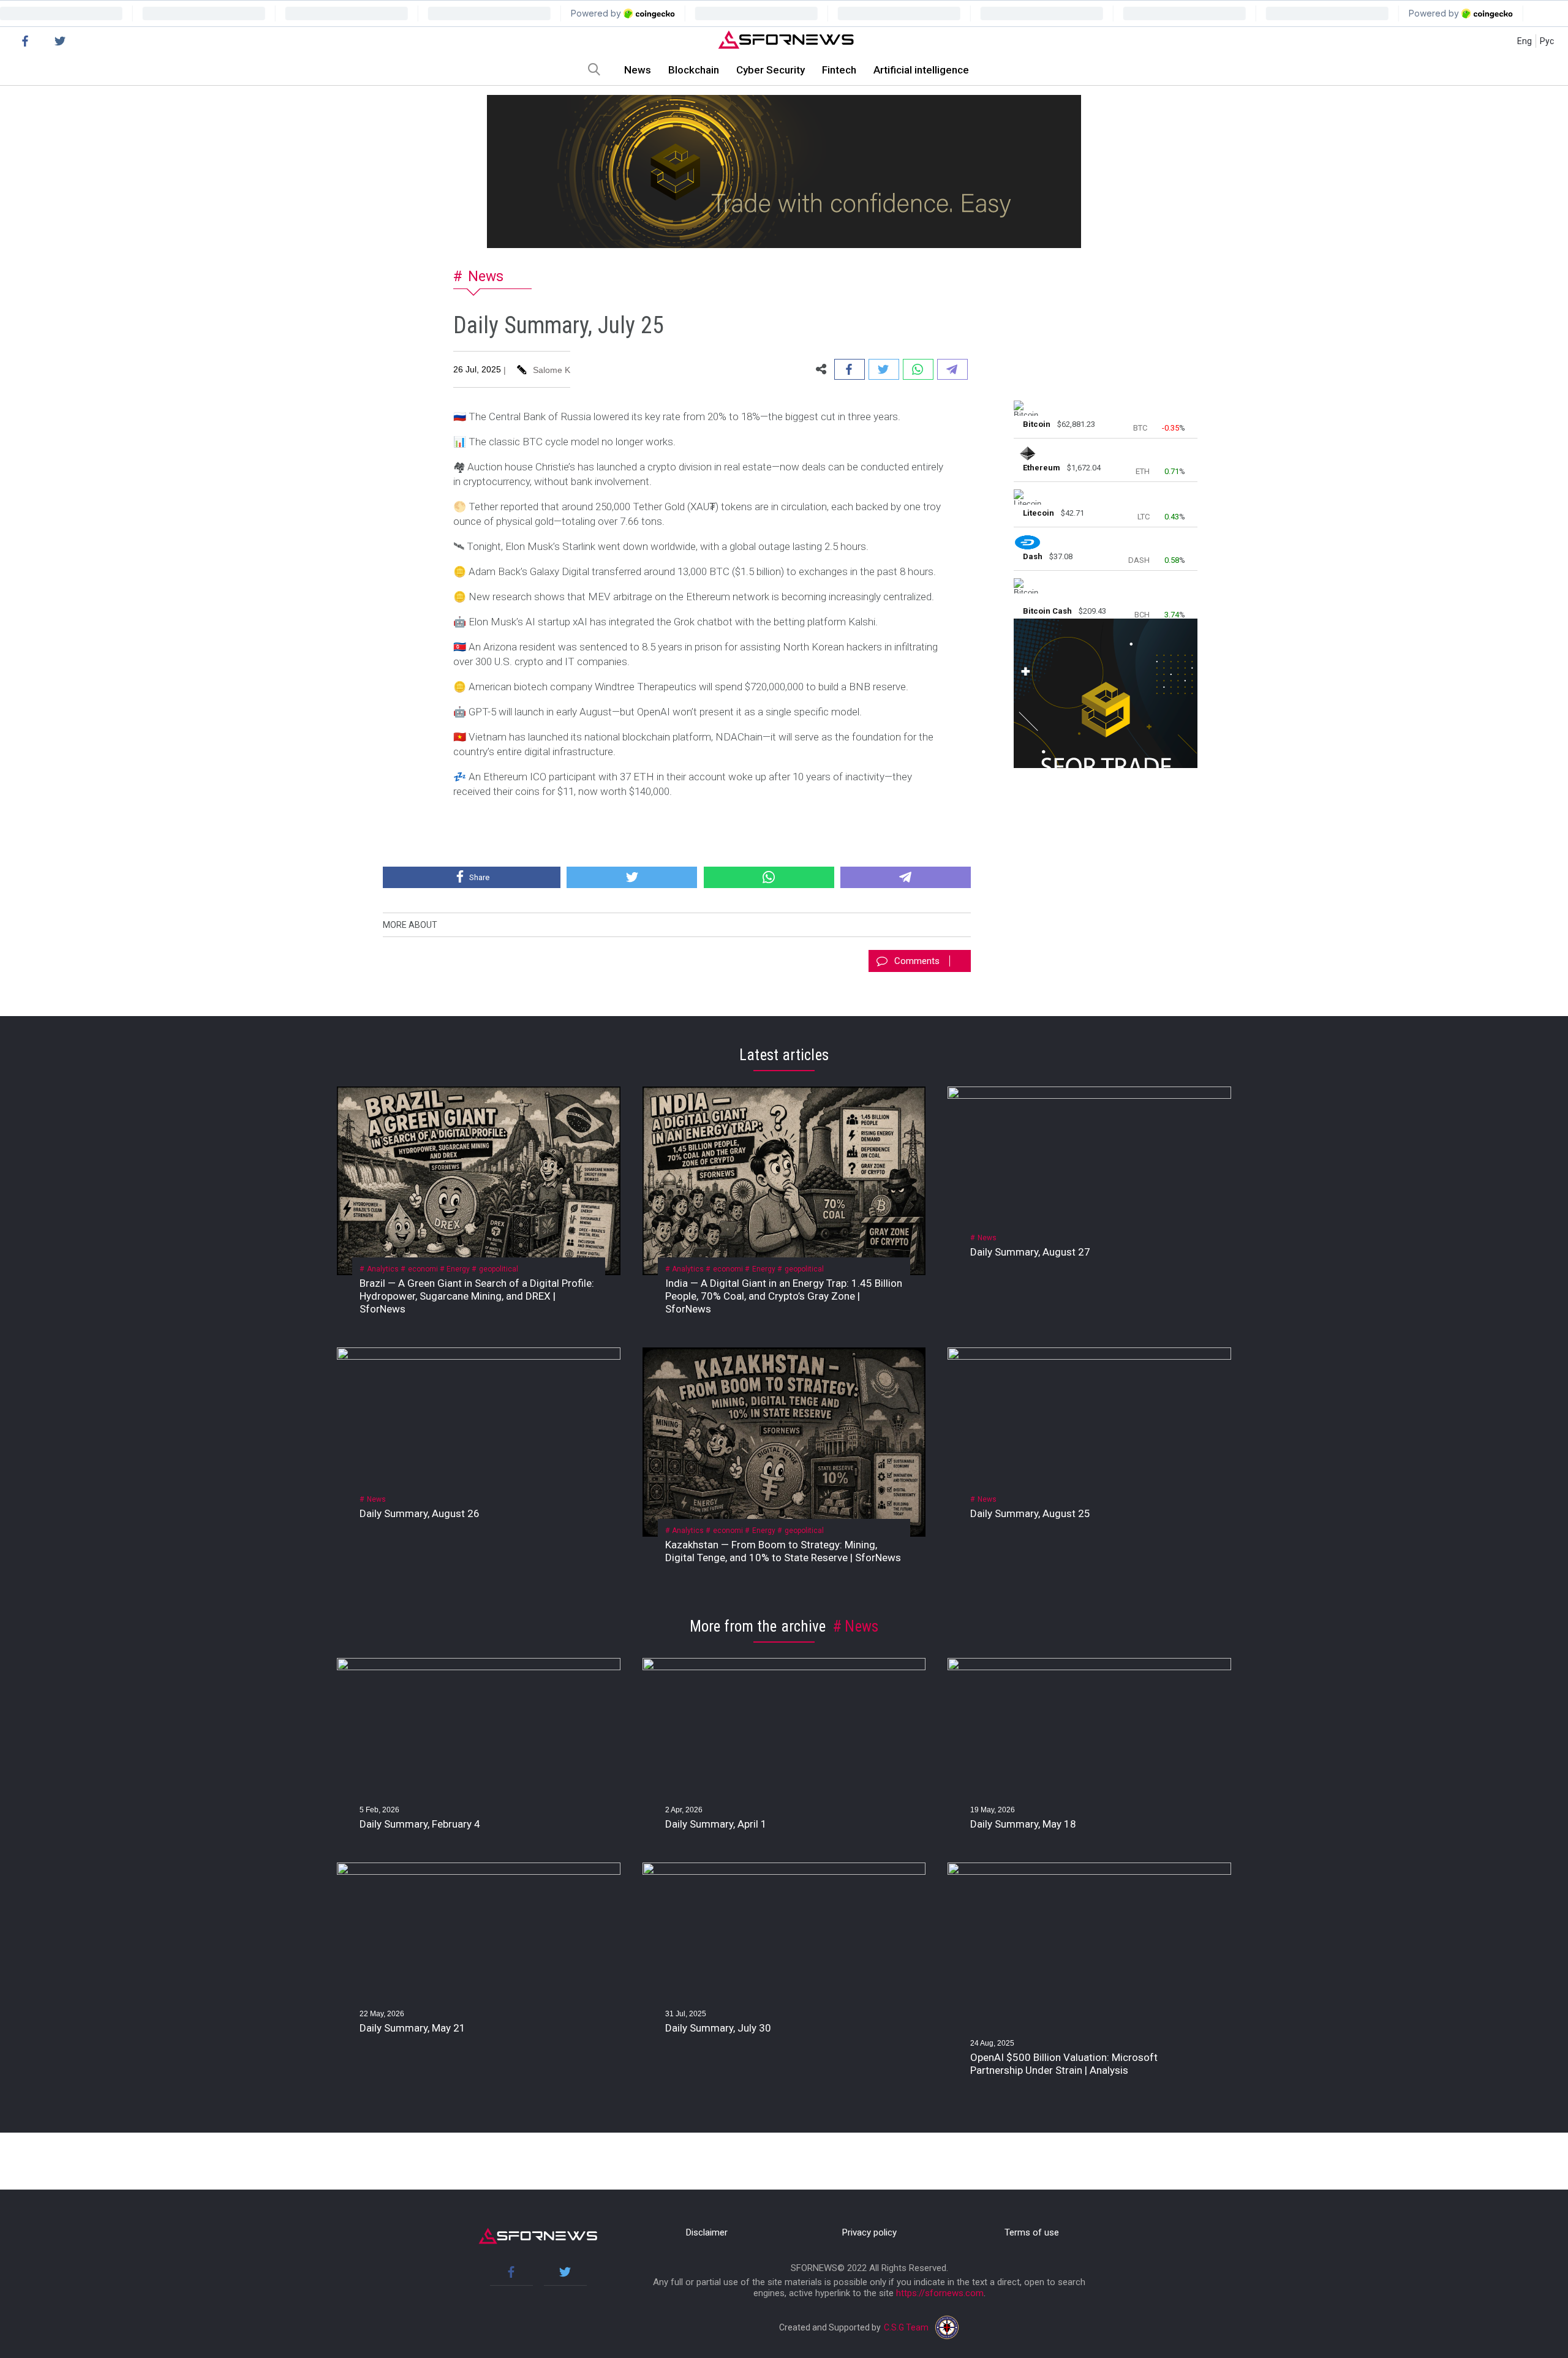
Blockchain (694, 70)
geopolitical (499, 1269)
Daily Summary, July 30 (719, 2028)
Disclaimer (707, 2232)
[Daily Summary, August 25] (1089, 1357)
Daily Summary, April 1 (716, 1824)
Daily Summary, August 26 (420, 1513)
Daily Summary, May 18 (1023, 1824)
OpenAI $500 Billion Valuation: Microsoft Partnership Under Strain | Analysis (1064, 2064)
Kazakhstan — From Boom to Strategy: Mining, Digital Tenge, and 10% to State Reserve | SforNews (783, 1551)
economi (423, 1269)
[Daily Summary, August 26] (479, 1357)
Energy (458, 1269)
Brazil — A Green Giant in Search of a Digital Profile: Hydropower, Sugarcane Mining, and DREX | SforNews (477, 1296)
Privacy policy (869, 2232)
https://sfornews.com (940, 2293)
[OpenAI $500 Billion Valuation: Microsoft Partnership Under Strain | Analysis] (1089, 1872)
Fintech (839, 70)
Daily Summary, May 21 (413, 2028)
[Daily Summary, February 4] (479, 1667)
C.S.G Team (906, 2327)
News (638, 70)
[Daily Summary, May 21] (479, 1872)
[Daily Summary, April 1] (784, 1667)
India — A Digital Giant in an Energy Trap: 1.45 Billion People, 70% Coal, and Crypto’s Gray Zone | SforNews (784, 1296)
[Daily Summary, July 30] (784, 1872)
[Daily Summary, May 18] (1089, 1667)
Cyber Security (771, 70)
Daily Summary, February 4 (420, 1824)
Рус (1547, 41)
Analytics (383, 1269)
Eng (1525, 41)
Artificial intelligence (921, 70)
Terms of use (1032, 2232)
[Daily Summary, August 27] (1089, 1096)
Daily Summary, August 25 (1030, 1513)
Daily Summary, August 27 (1030, 1252)
